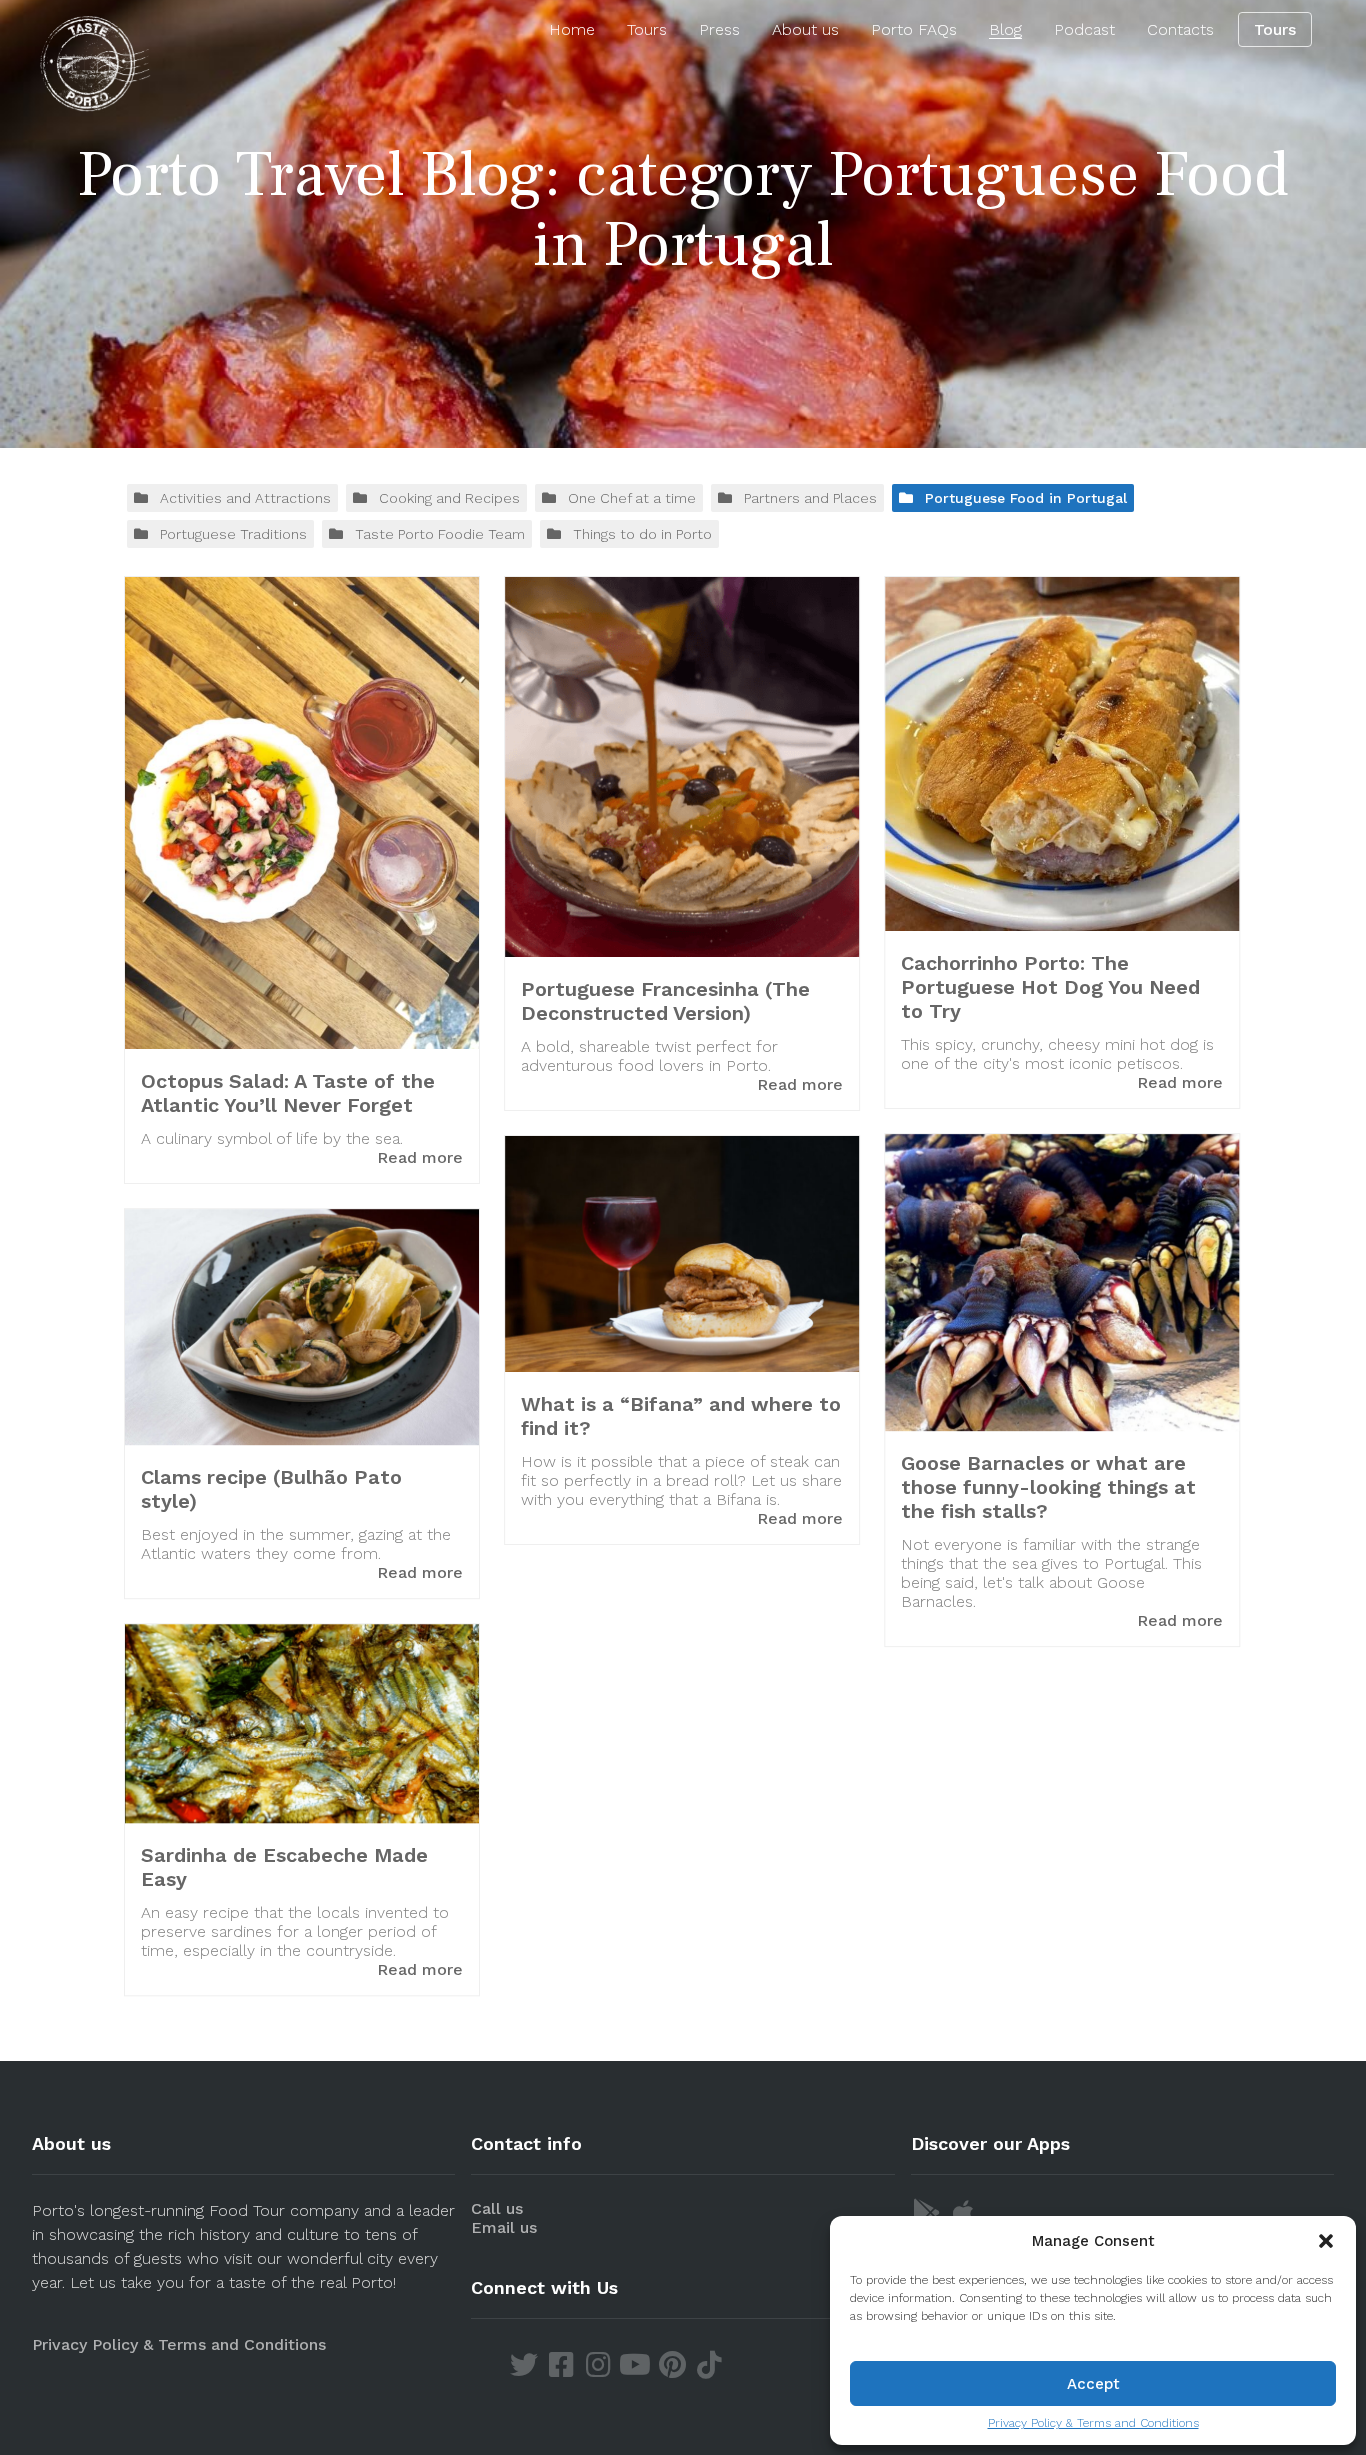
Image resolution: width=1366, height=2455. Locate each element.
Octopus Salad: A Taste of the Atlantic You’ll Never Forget (288, 1093)
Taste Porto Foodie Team (440, 534)
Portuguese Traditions (233, 534)
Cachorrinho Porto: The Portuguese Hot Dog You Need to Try (1050, 987)
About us (805, 29)
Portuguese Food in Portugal (1026, 498)
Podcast (1084, 29)
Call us (497, 2208)
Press (719, 29)
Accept (1093, 2384)
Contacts (1180, 29)
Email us (504, 2227)
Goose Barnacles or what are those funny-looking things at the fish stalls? (1048, 1487)
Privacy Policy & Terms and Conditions (1093, 2423)
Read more (420, 1157)
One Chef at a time (632, 498)
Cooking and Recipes (449, 498)
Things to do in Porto (642, 534)
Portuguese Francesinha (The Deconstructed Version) (665, 1001)
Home (572, 29)
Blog (1005, 29)
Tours (647, 29)
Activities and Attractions (245, 498)
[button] (1326, 2241)
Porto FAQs (914, 29)
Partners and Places (810, 498)
